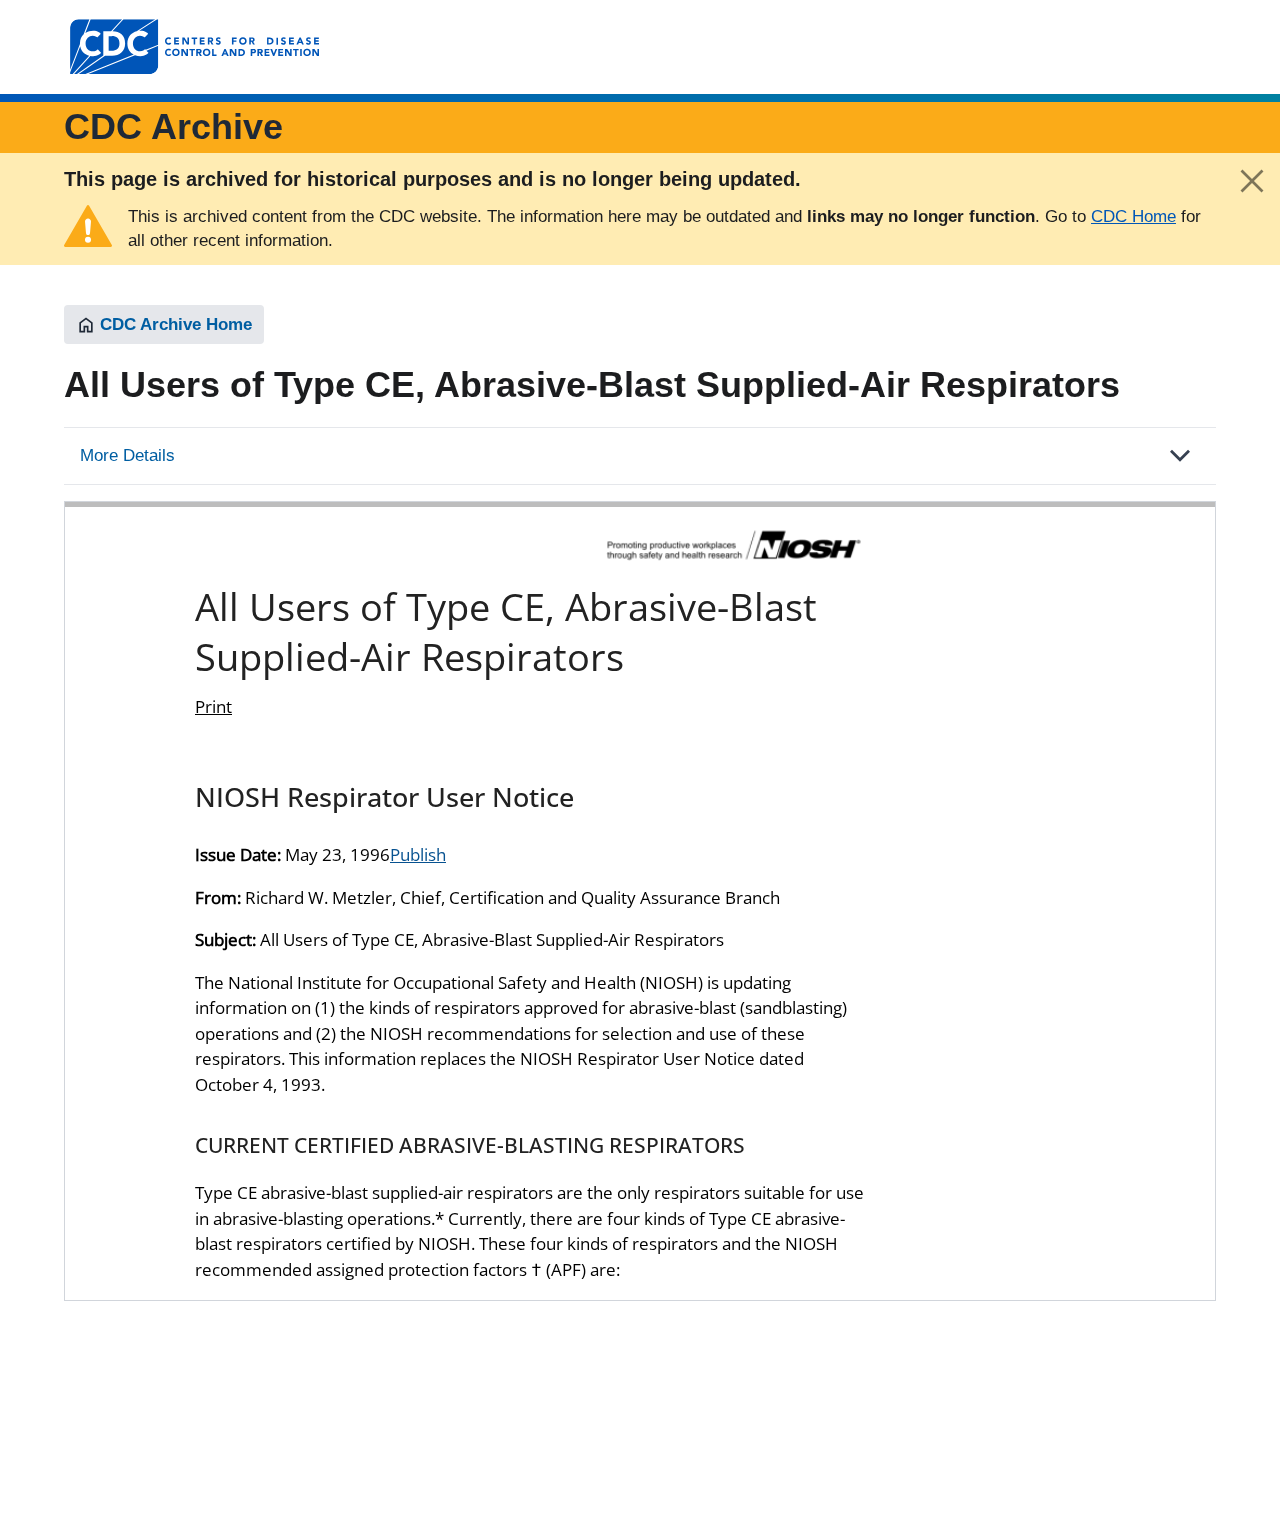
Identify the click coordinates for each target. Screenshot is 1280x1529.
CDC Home (1133, 216)
